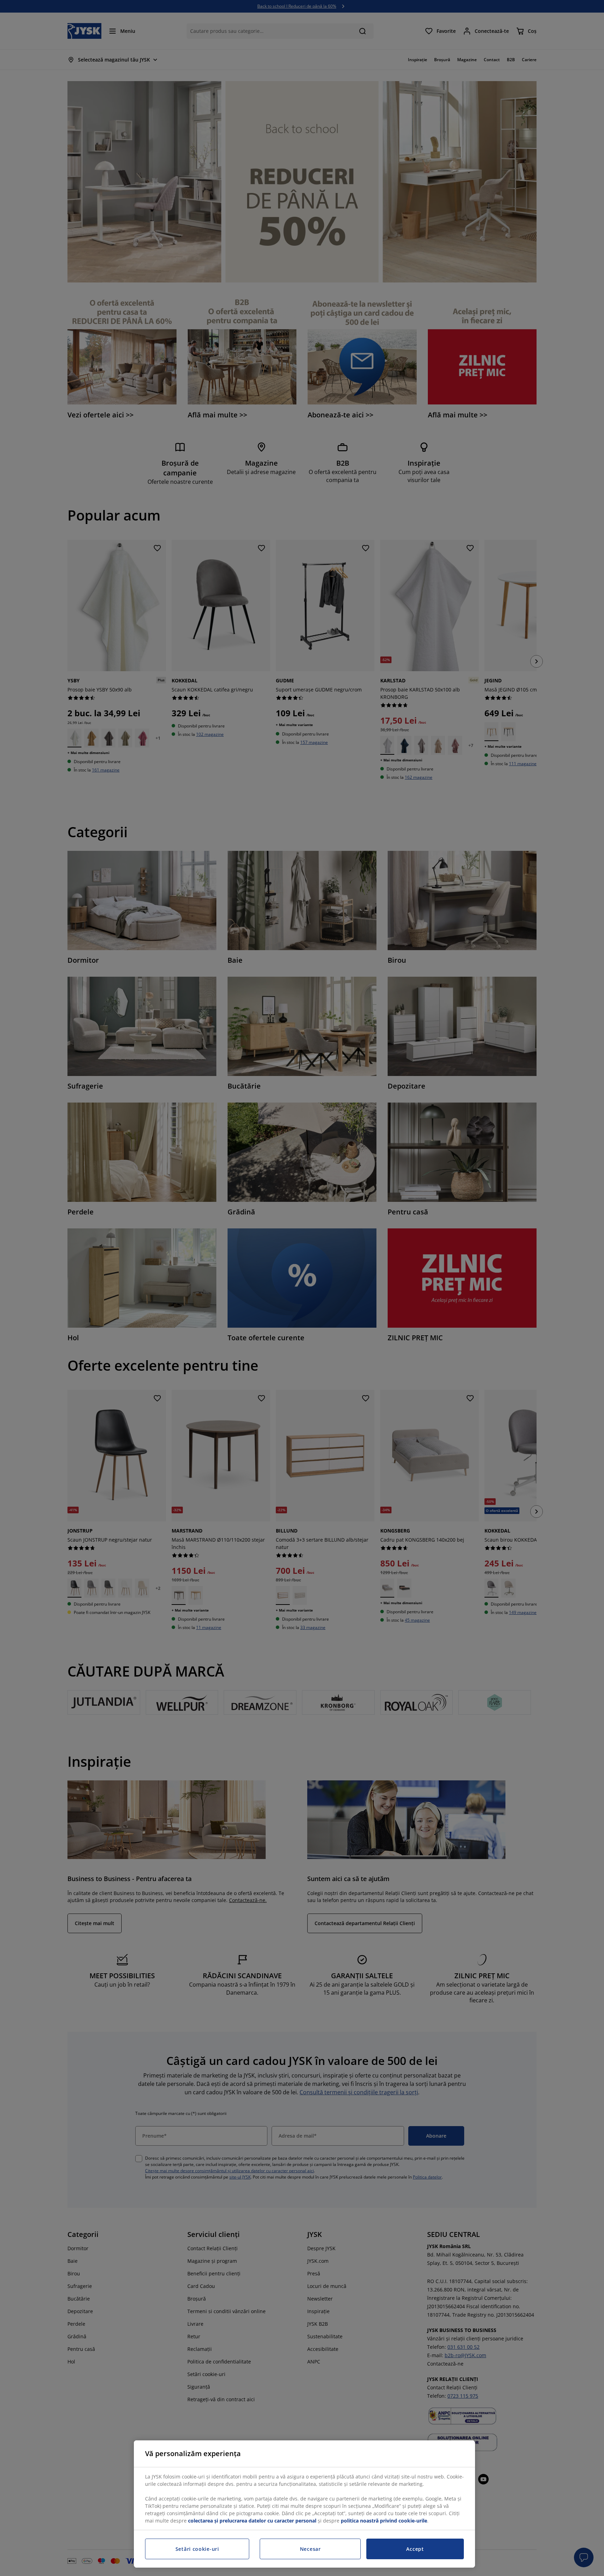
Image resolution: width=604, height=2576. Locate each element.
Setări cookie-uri (197, 2549)
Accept (415, 2549)
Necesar (310, 2549)
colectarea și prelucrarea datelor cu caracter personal (252, 2521)
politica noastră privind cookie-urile (384, 2521)
